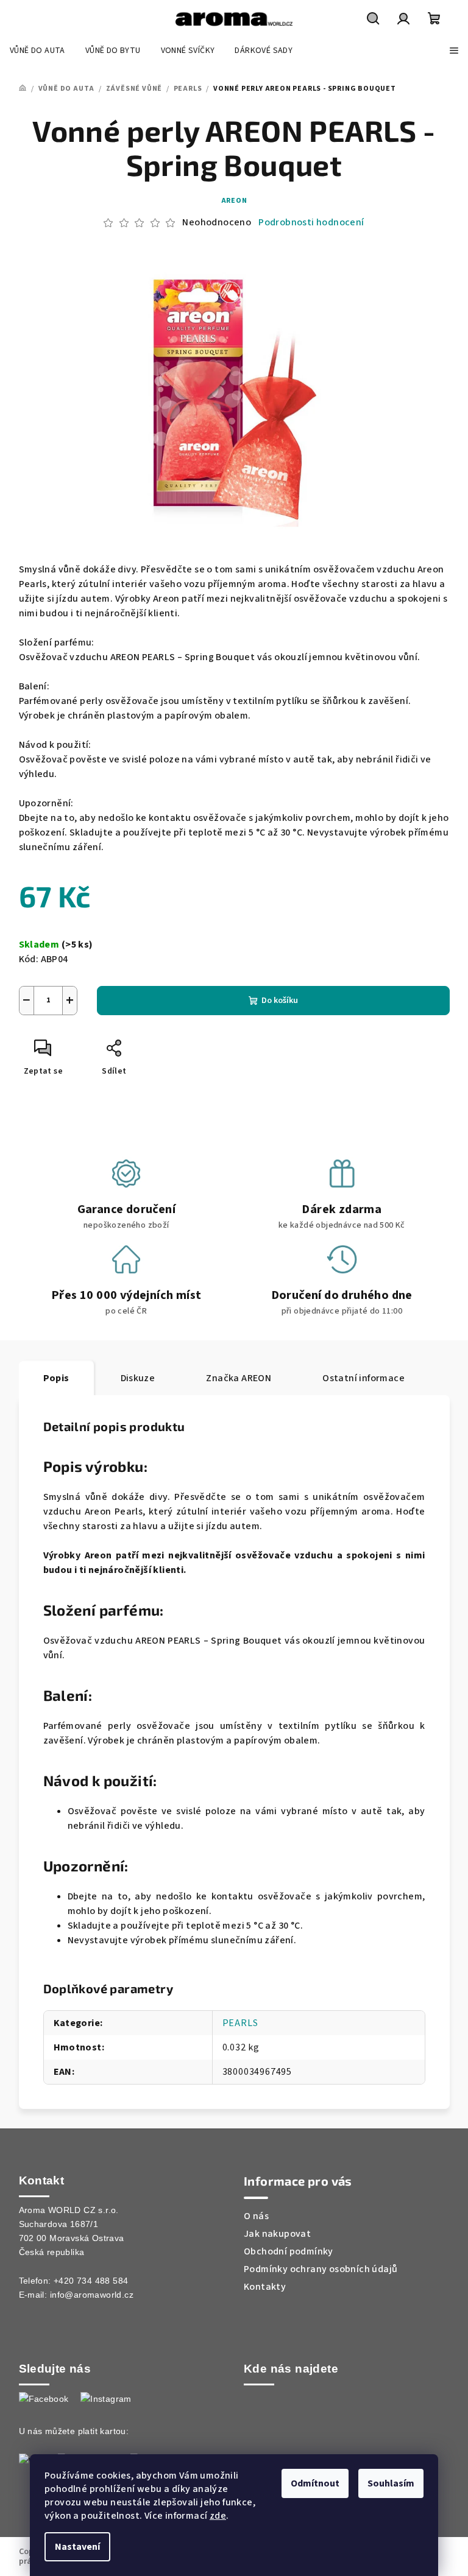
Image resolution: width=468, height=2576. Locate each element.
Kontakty (265, 2287)
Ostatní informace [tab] (363, 1378)
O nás (256, 2216)
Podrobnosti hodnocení (311, 222)
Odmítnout (315, 2483)
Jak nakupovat (277, 2234)
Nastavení (77, 2547)
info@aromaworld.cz (92, 2295)
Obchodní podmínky (289, 2251)
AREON (234, 201)
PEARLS (240, 2023)
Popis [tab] (56, 1378)
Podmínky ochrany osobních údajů (321, 2269)
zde (218, 2516)
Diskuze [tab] (138, 1378)
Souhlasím (391, 2483)
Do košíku (280, 1001)
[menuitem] (37, 51)
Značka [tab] (239, 1378)
